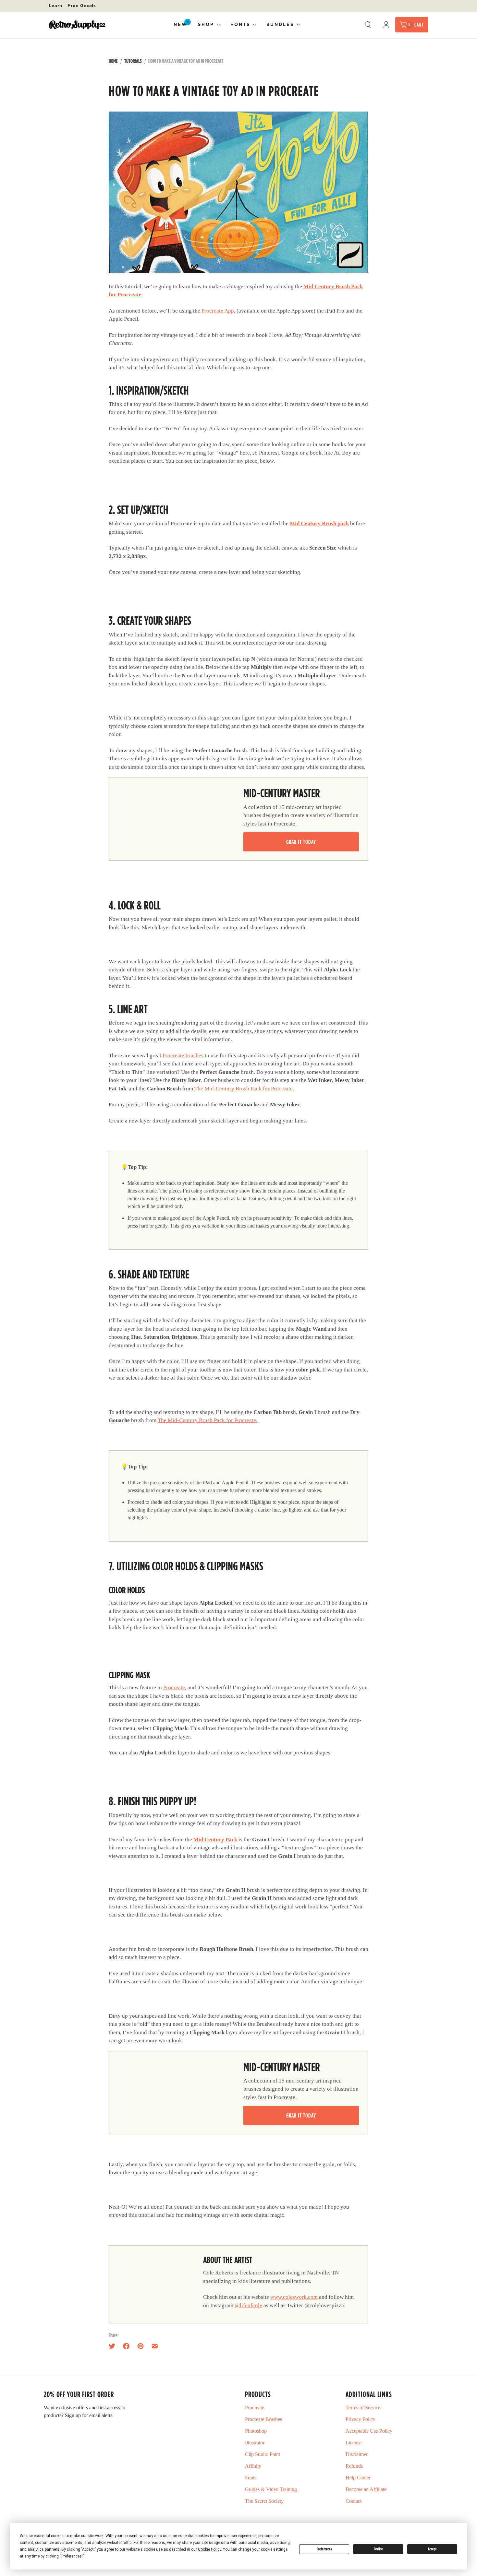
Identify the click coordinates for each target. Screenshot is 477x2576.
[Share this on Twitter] (114, 2346)
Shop (206, 24)
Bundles (280, 24)
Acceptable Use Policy (369, 2431)
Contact (354, 2501)
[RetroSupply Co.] (77, 25)
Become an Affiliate (366, 2489)
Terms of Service (363, 2408)
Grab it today (301, 842)
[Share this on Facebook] (126, 2346)
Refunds (354, 2466)
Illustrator (255, 2443)
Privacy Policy (361, 2419)
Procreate (174, 1687)
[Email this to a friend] (155, 2346)
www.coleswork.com (294, 2297)
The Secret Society (264, 2501)
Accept (432, 2549)
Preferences (324, 2549)
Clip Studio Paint (263, 2454)
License (354, 2443)
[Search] (368, 25)
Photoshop (256, 2431)
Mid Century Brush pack (319, 523)
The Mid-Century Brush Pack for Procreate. (244, 1089)
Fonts (240, 24)
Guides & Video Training (271, 2489)
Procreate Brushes (263, 2419)
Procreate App (218, 311)
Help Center (358, 2478)
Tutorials (133, 61)
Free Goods (82, 6)
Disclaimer (357, 2454)
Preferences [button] (72, 2556)
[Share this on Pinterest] (141, 2346)
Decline (378, 2549)
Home (113, 61)
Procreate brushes (183, 1056)
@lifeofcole (248, 2305)
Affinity (253, 2466)
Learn (55, 6)
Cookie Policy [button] (209, 2549)
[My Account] (386, 25)
